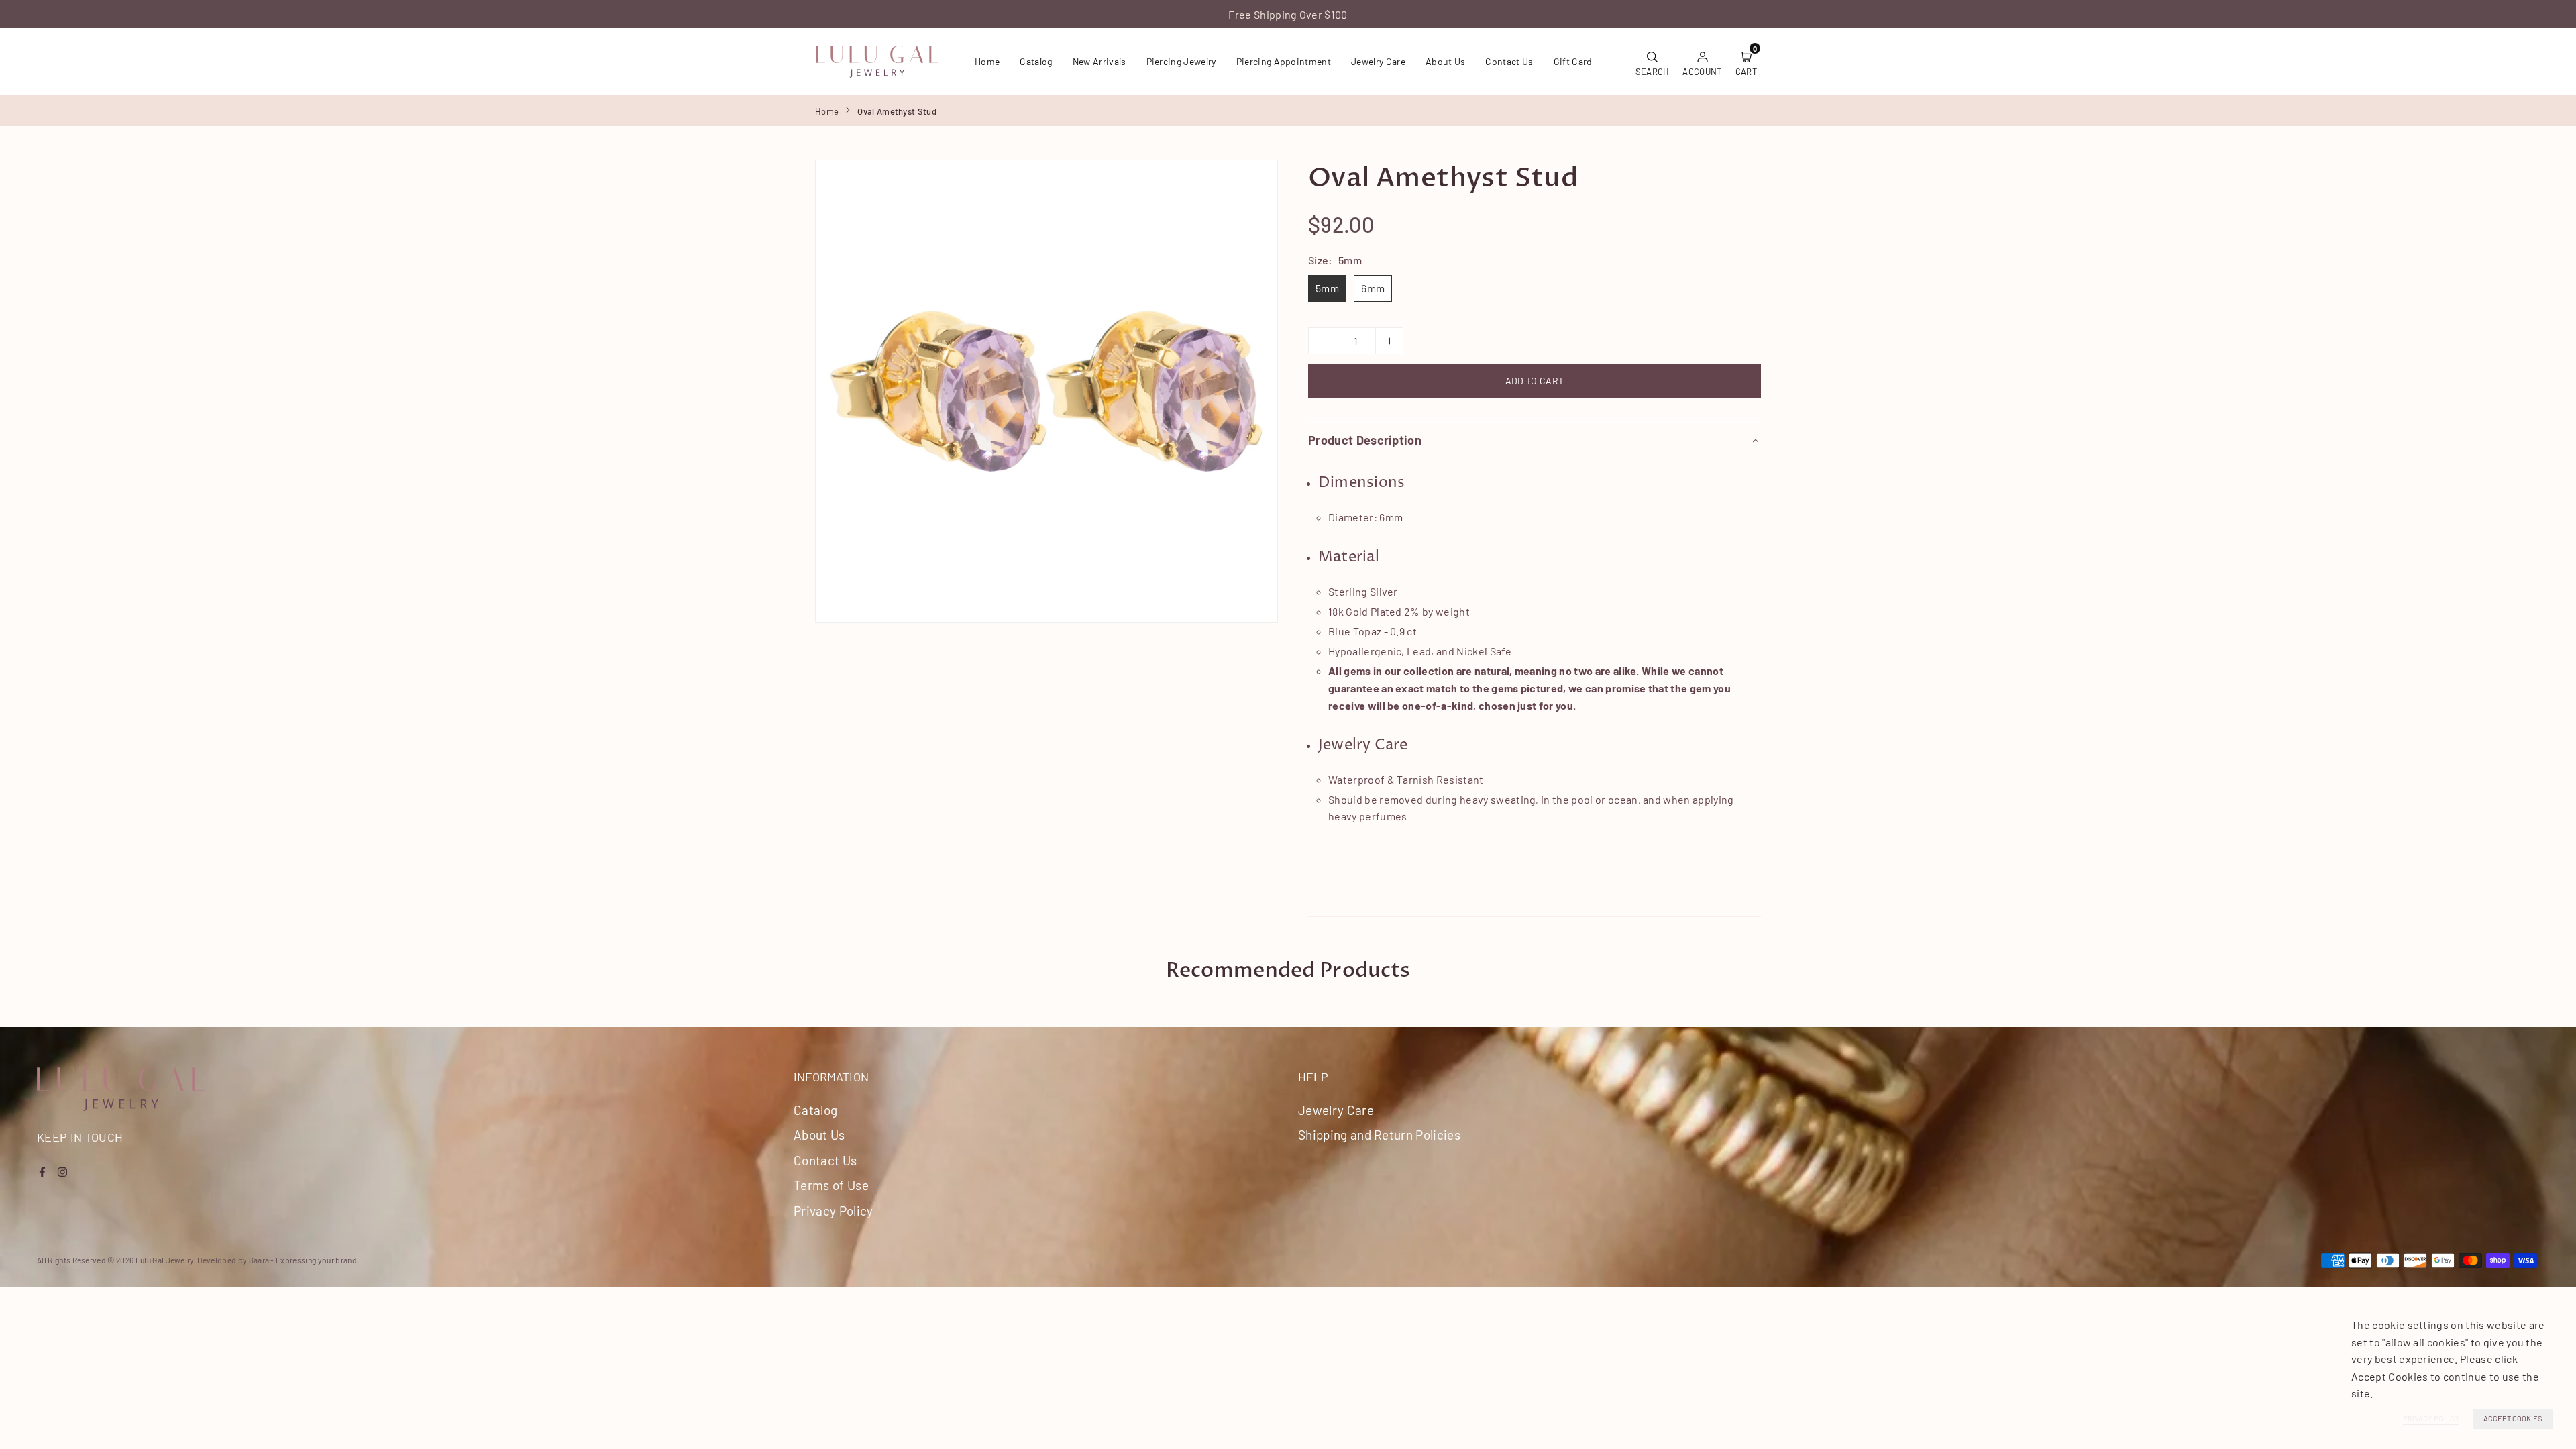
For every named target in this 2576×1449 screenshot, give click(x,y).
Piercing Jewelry (1181, 61)
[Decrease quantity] (1322, 341)
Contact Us (1509, 61)
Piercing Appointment (1284, 61)
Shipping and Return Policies (1379, 1135)
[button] (1746, 62)
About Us (1446, 61)
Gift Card (1573, 61)
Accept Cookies (2513, 1418)
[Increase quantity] (1389, 341)
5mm (1327, 288)
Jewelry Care (1378, 61)
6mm (1373, 288)
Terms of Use (831, 1185)
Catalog (1036, 61)
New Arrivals (1099, 61)
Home (987, 61)
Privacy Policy (833, 1211)
